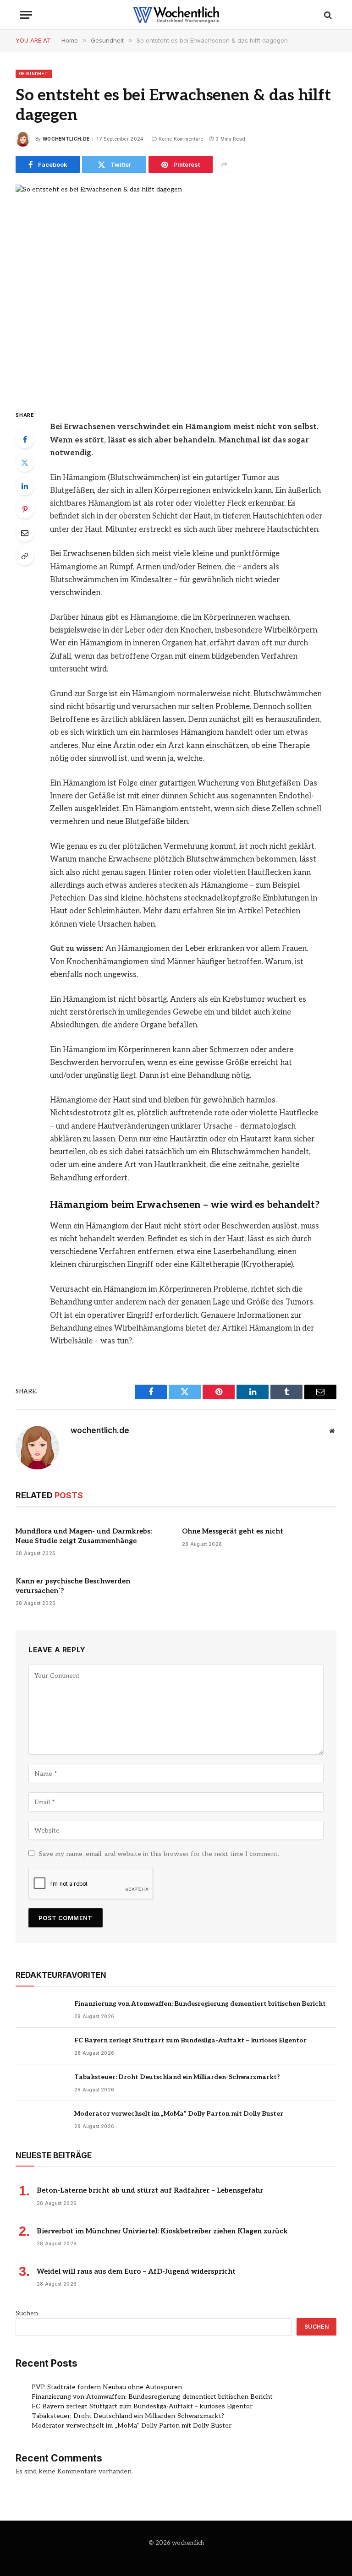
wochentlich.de (66, 139)
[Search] (327, 15)
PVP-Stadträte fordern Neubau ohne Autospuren (107, 2387)
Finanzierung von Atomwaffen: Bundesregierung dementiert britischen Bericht (200, 2004)
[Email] (25, 533)
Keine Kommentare (181, 139)
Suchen (27, 2313)
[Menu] (26, 15)
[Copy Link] (25, 556)
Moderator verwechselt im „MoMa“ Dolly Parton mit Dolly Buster (179, 2114)
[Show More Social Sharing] (224, 164)
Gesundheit (34, 74)
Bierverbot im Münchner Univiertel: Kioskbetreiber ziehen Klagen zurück (162, 2231)
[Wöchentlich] (176, 15)
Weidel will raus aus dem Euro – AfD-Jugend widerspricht (136, 2271)
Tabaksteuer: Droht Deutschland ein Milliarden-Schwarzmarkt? (177, 2077)
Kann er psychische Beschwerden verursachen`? (73, 1586)
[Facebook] (25, 439)
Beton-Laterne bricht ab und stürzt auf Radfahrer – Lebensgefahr (150, 2190)
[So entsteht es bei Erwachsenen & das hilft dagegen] (176, 289)
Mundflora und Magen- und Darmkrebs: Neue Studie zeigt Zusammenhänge (84, 1536)
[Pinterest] (25, 509)
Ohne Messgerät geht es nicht (233, 1531)
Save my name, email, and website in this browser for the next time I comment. (159, 1854)
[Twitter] (25, 463)
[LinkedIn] (25, 486)
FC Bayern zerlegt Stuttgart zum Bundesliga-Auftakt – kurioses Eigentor (190, 2040)
